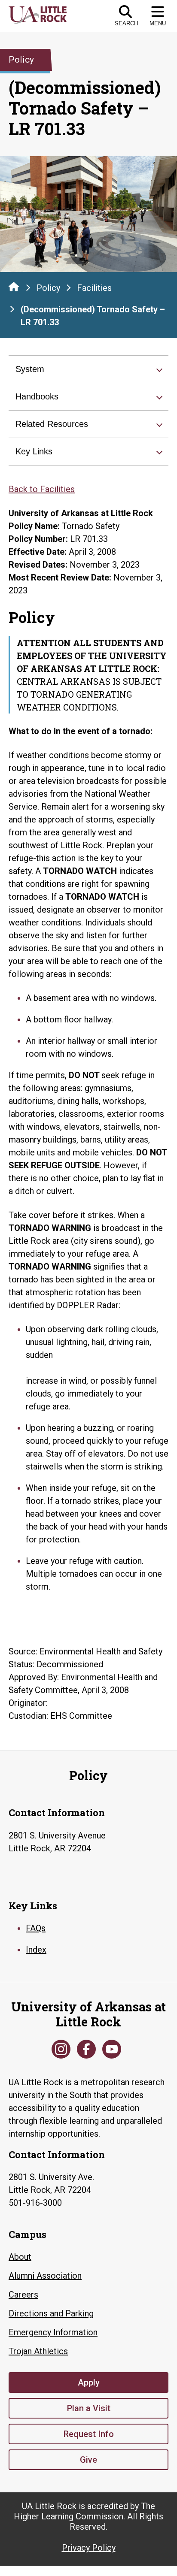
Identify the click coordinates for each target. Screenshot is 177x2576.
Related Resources (52, 424)
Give (88, 2460)
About (20, 2257)
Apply (89, 2382)
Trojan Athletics (38, 2351)
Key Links (34, 451)
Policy (48, 288)
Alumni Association (45, 2276)
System (30, 369)
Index (36, 1950)
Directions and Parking (51, 2313)
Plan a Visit (89, 2408)
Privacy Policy (89, 2548)
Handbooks (37, 396)
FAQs (36, 1928)
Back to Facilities (42, 489)
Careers (23, 2295)
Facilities (94, 288)
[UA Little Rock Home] (14, 287)
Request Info (89, 2434)
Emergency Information (53, 2332)
